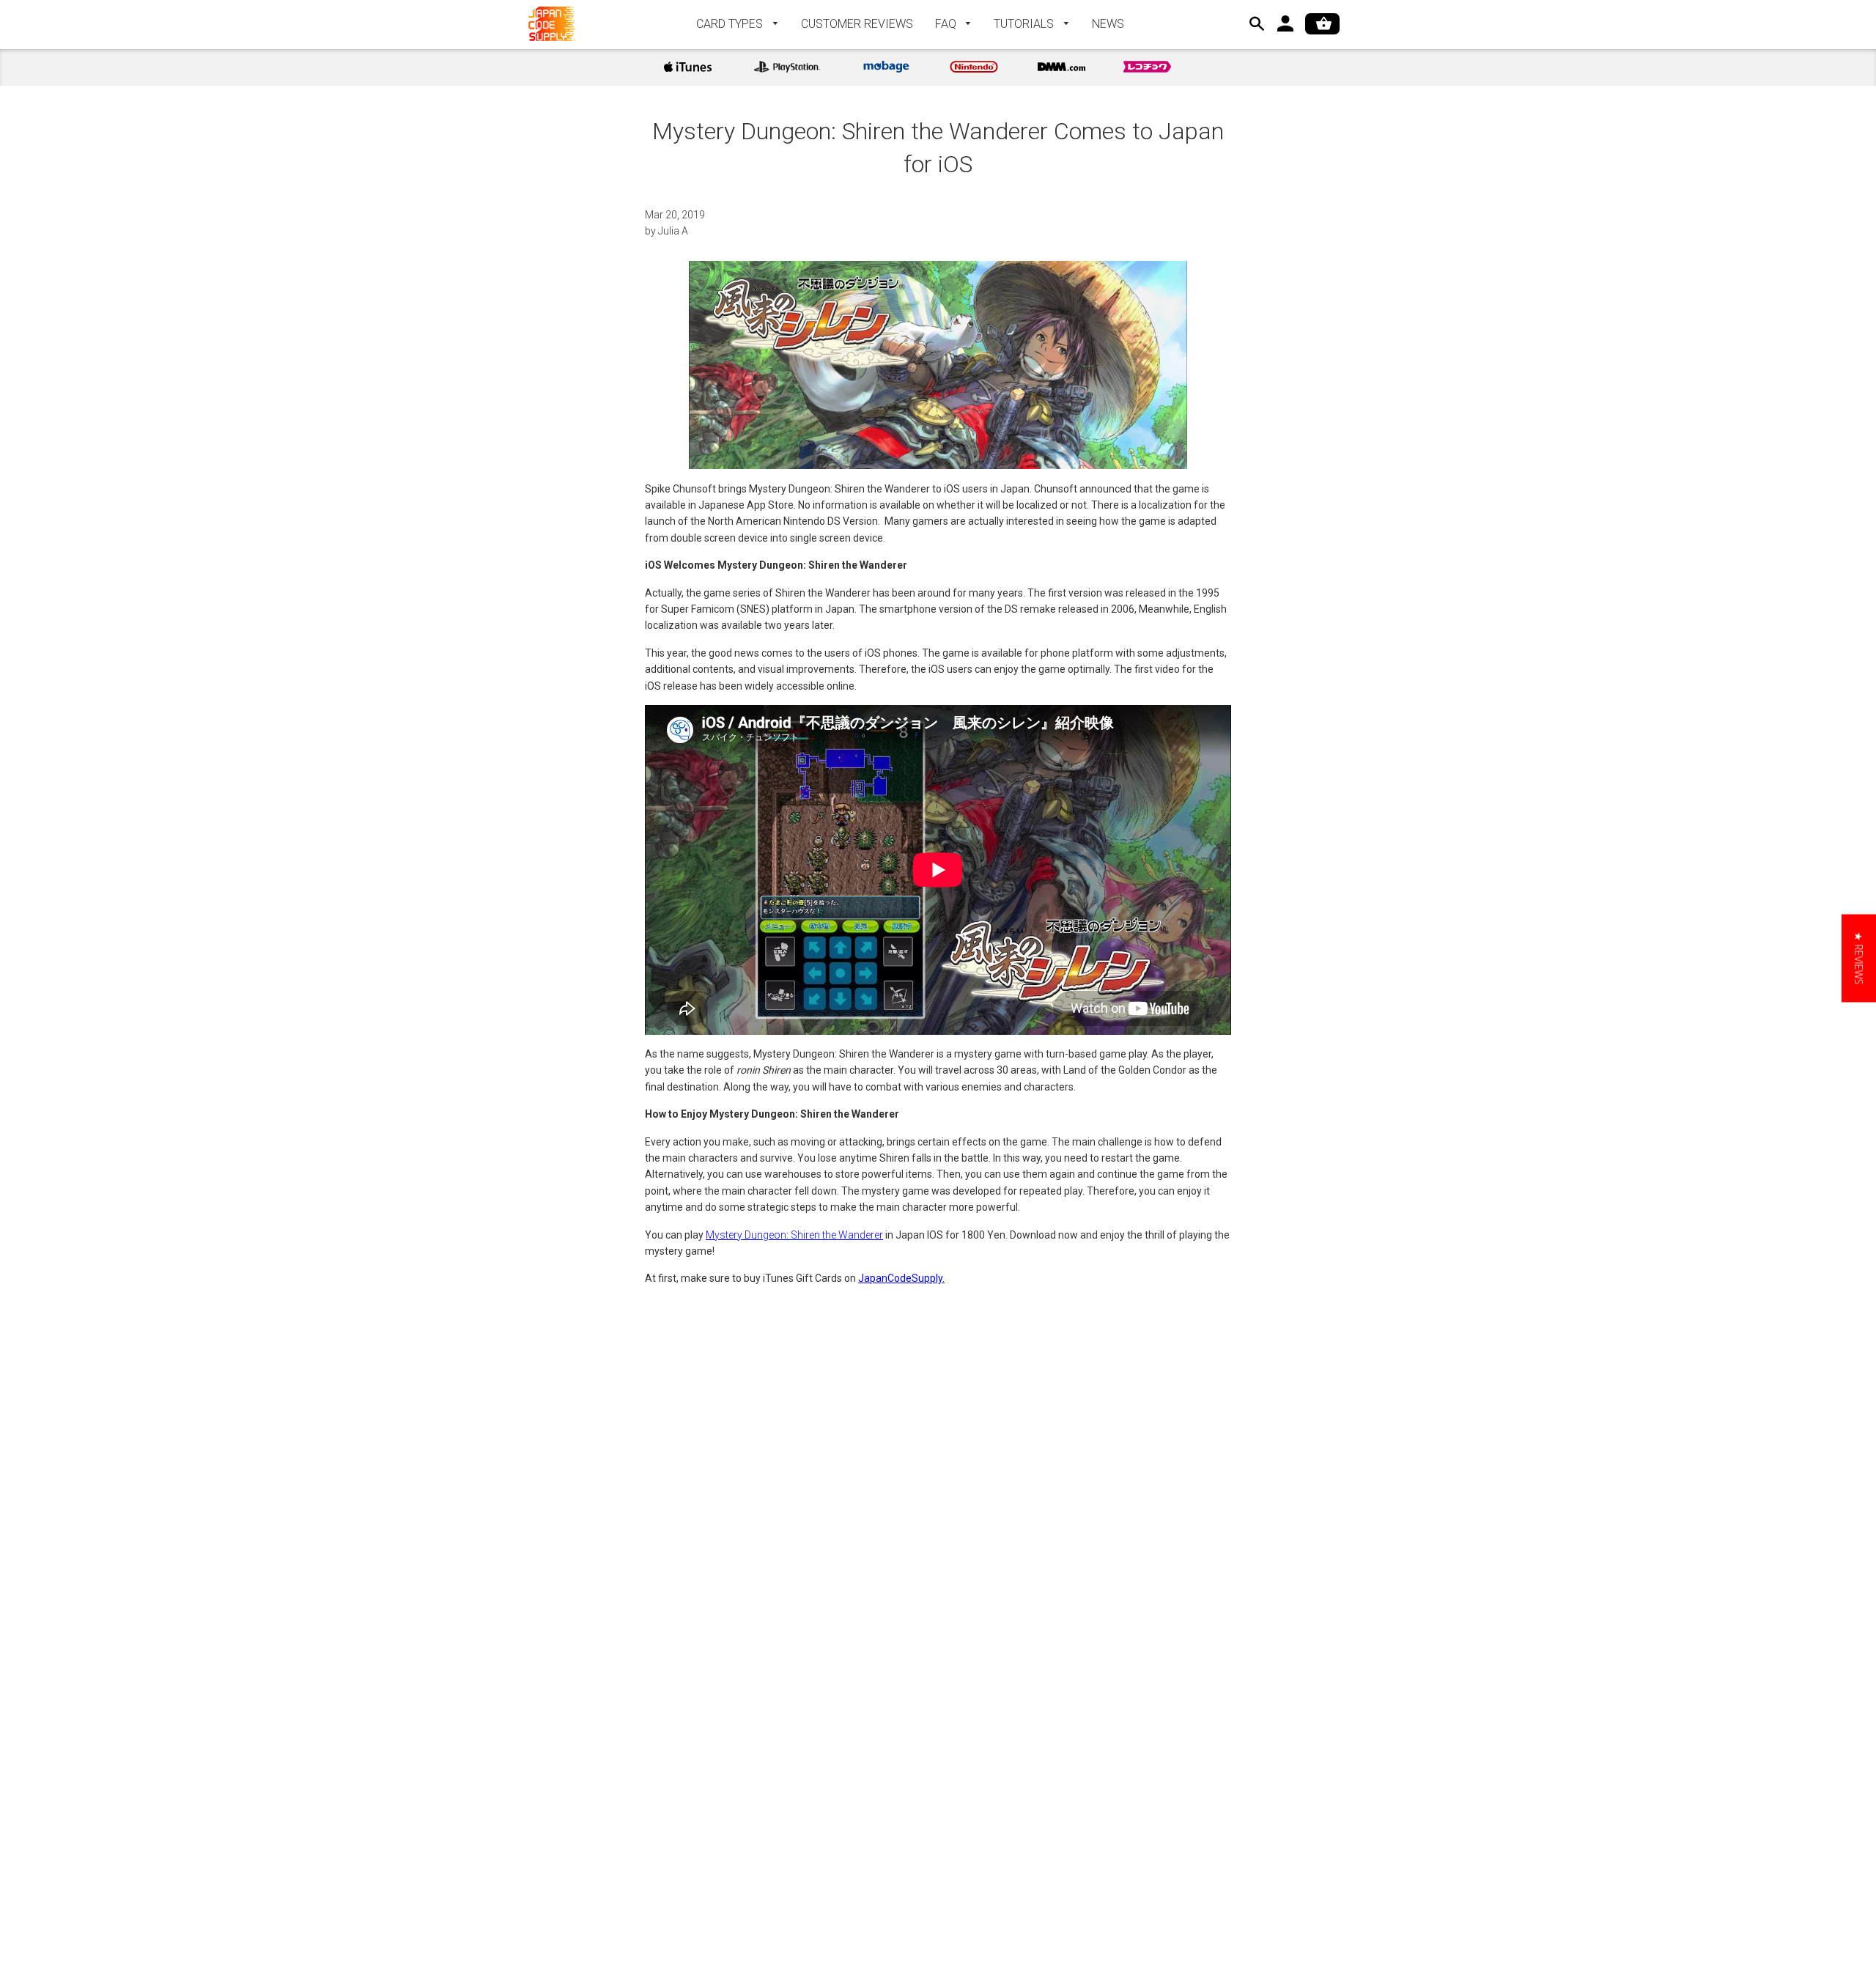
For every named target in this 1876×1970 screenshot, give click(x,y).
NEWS (1108, 24)
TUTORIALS (1025, 24)
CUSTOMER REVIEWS (857, 24)
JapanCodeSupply (900, 1278)
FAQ (947, 24)
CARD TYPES (731, 24)
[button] (1859, 959)
